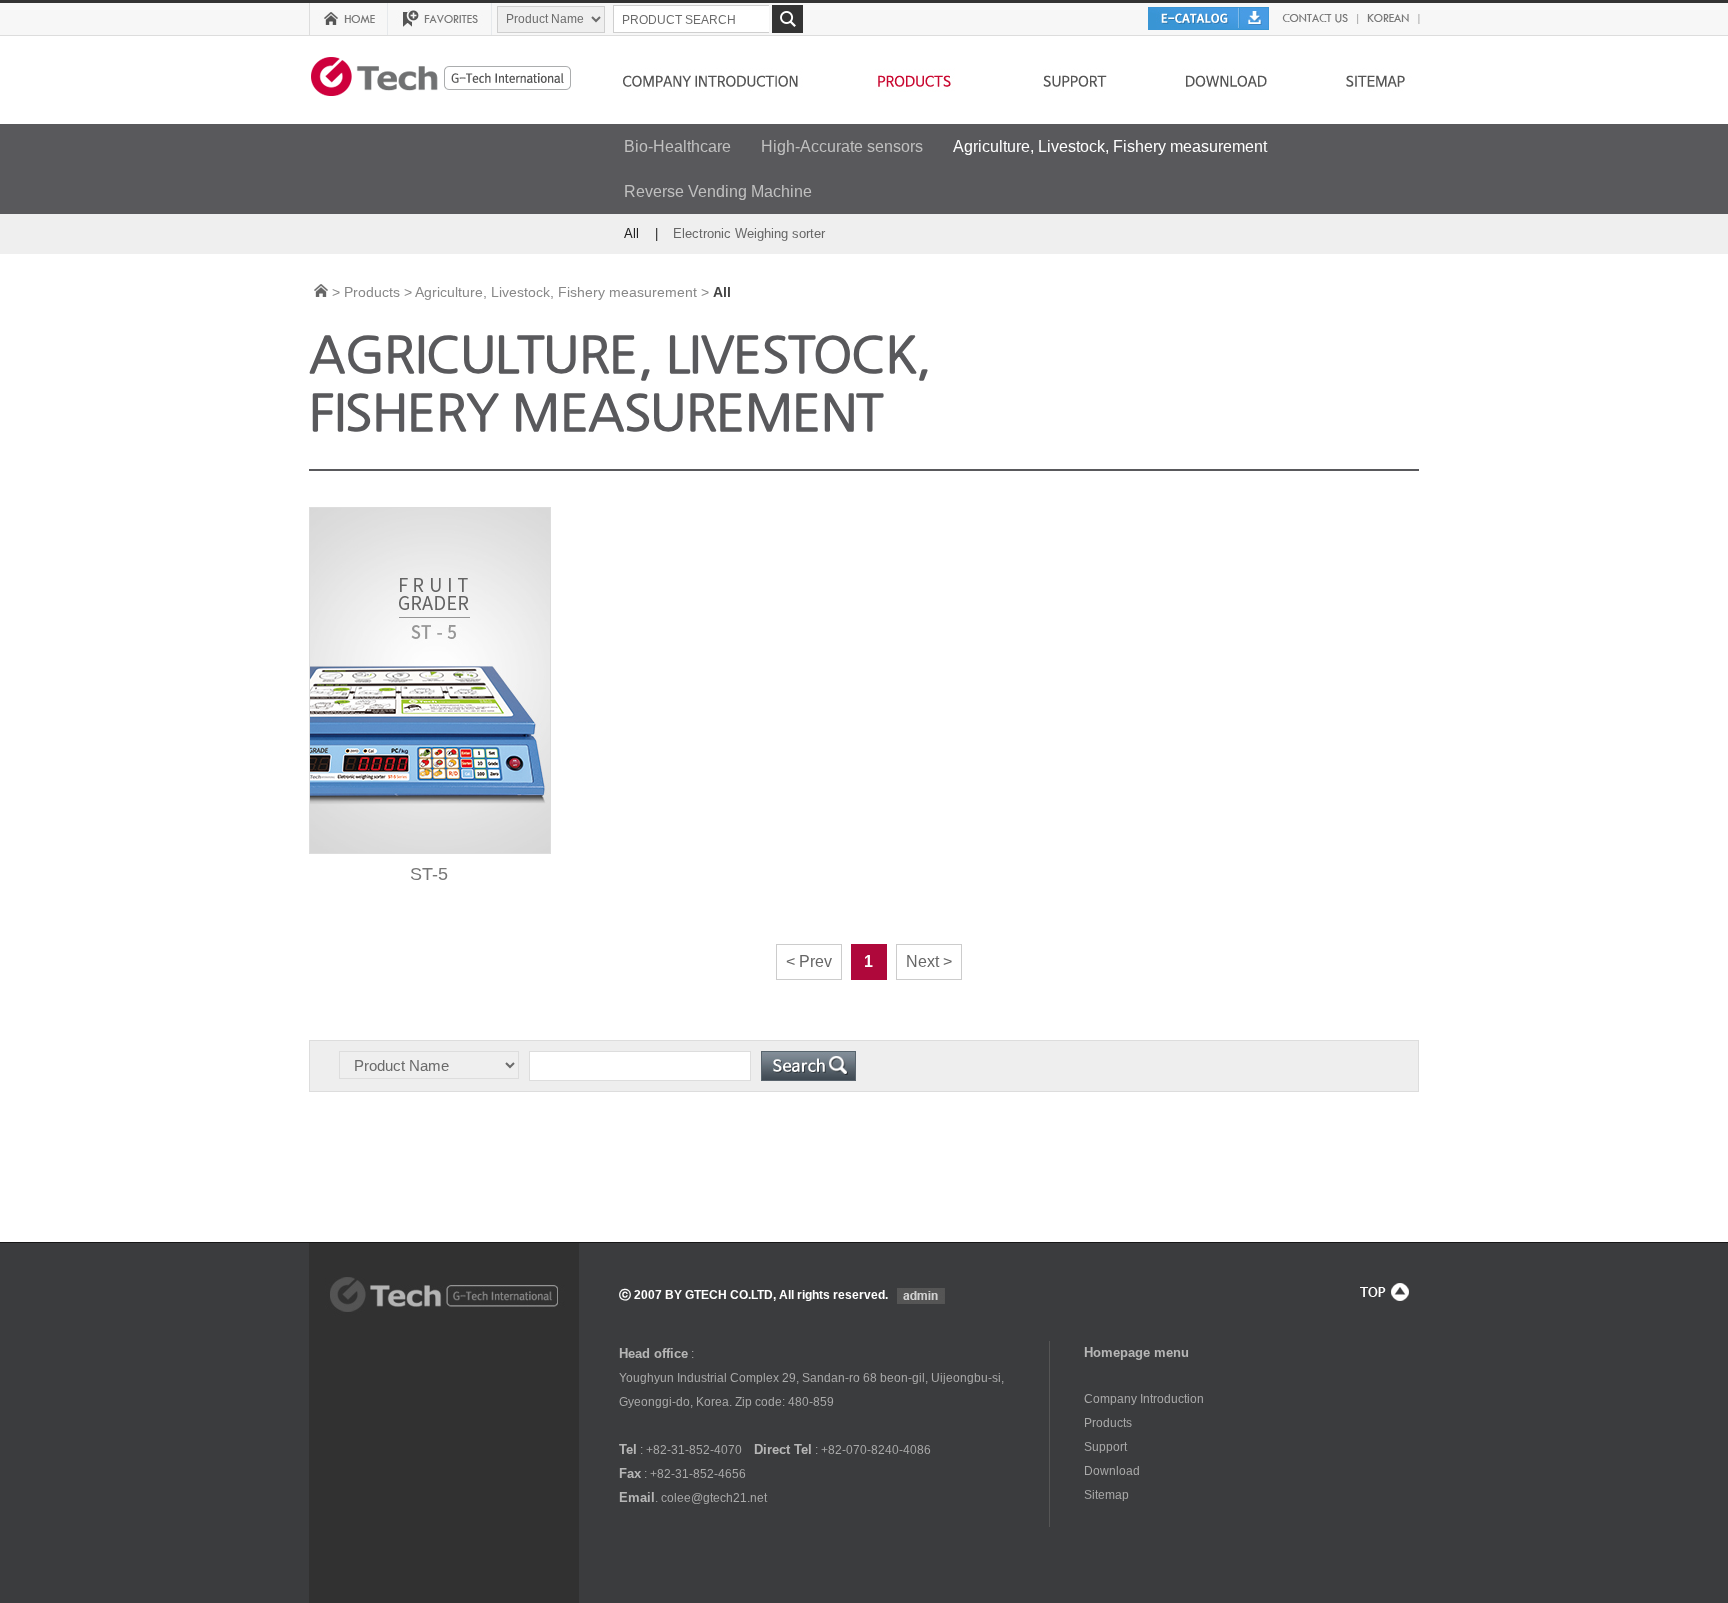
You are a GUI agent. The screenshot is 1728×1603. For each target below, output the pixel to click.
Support (1105, 1447)
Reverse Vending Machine (718, 191)
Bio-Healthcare (677, 146)
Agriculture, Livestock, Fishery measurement (1110, 146)
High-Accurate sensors (842, 146)
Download (1112, 1471)
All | (641, 233)
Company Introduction (1144, 1399)
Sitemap (1106, 1495)
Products (1108, 1423)
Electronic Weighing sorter (749, 233)
